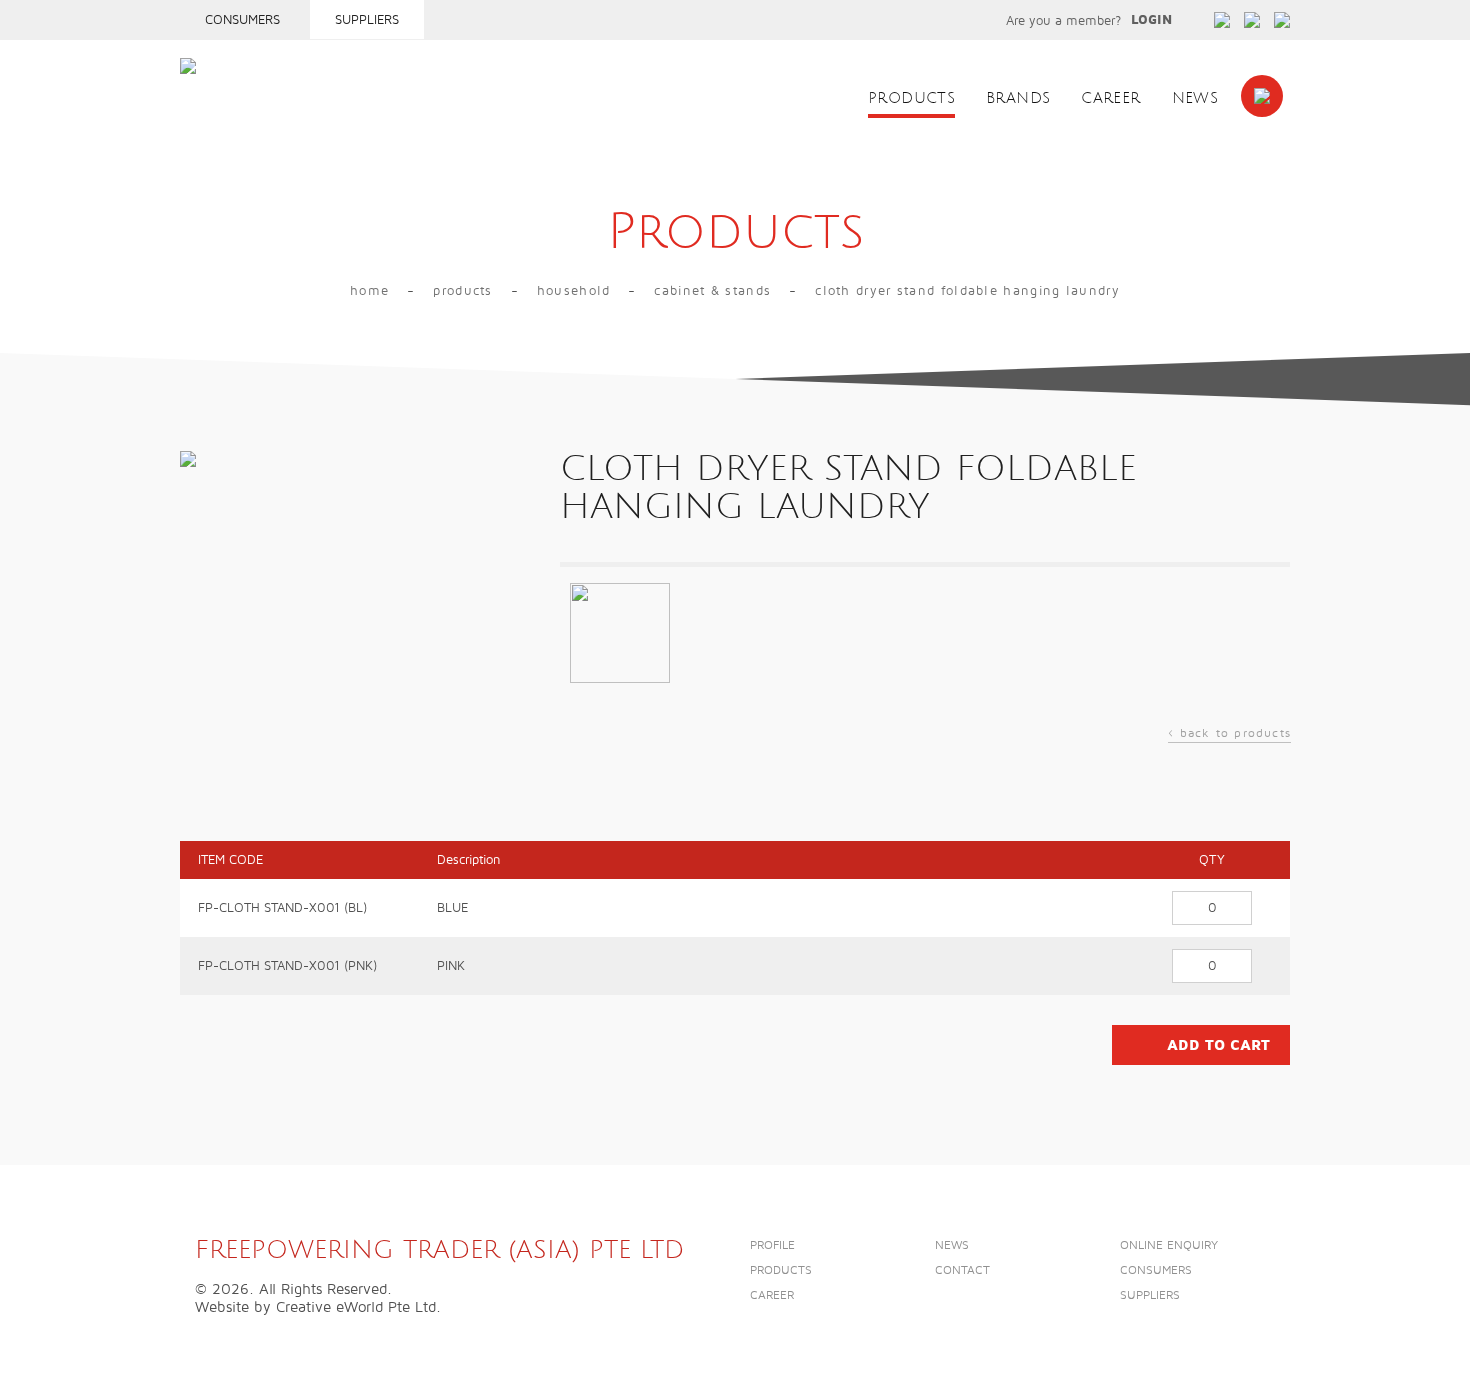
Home (369, 291)
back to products (1229, 735)
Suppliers (367, 20)
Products (911, 98)
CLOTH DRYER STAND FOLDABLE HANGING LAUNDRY (967, 291)
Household (574, 291)
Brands (1018, 98)
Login (1151, 20)
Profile (772, 1245)
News (1195, 98)
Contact (962, 1270)
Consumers (242, 20)
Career (1110, 98)
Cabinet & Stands (712, 291)
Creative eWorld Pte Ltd (356, 1307)
